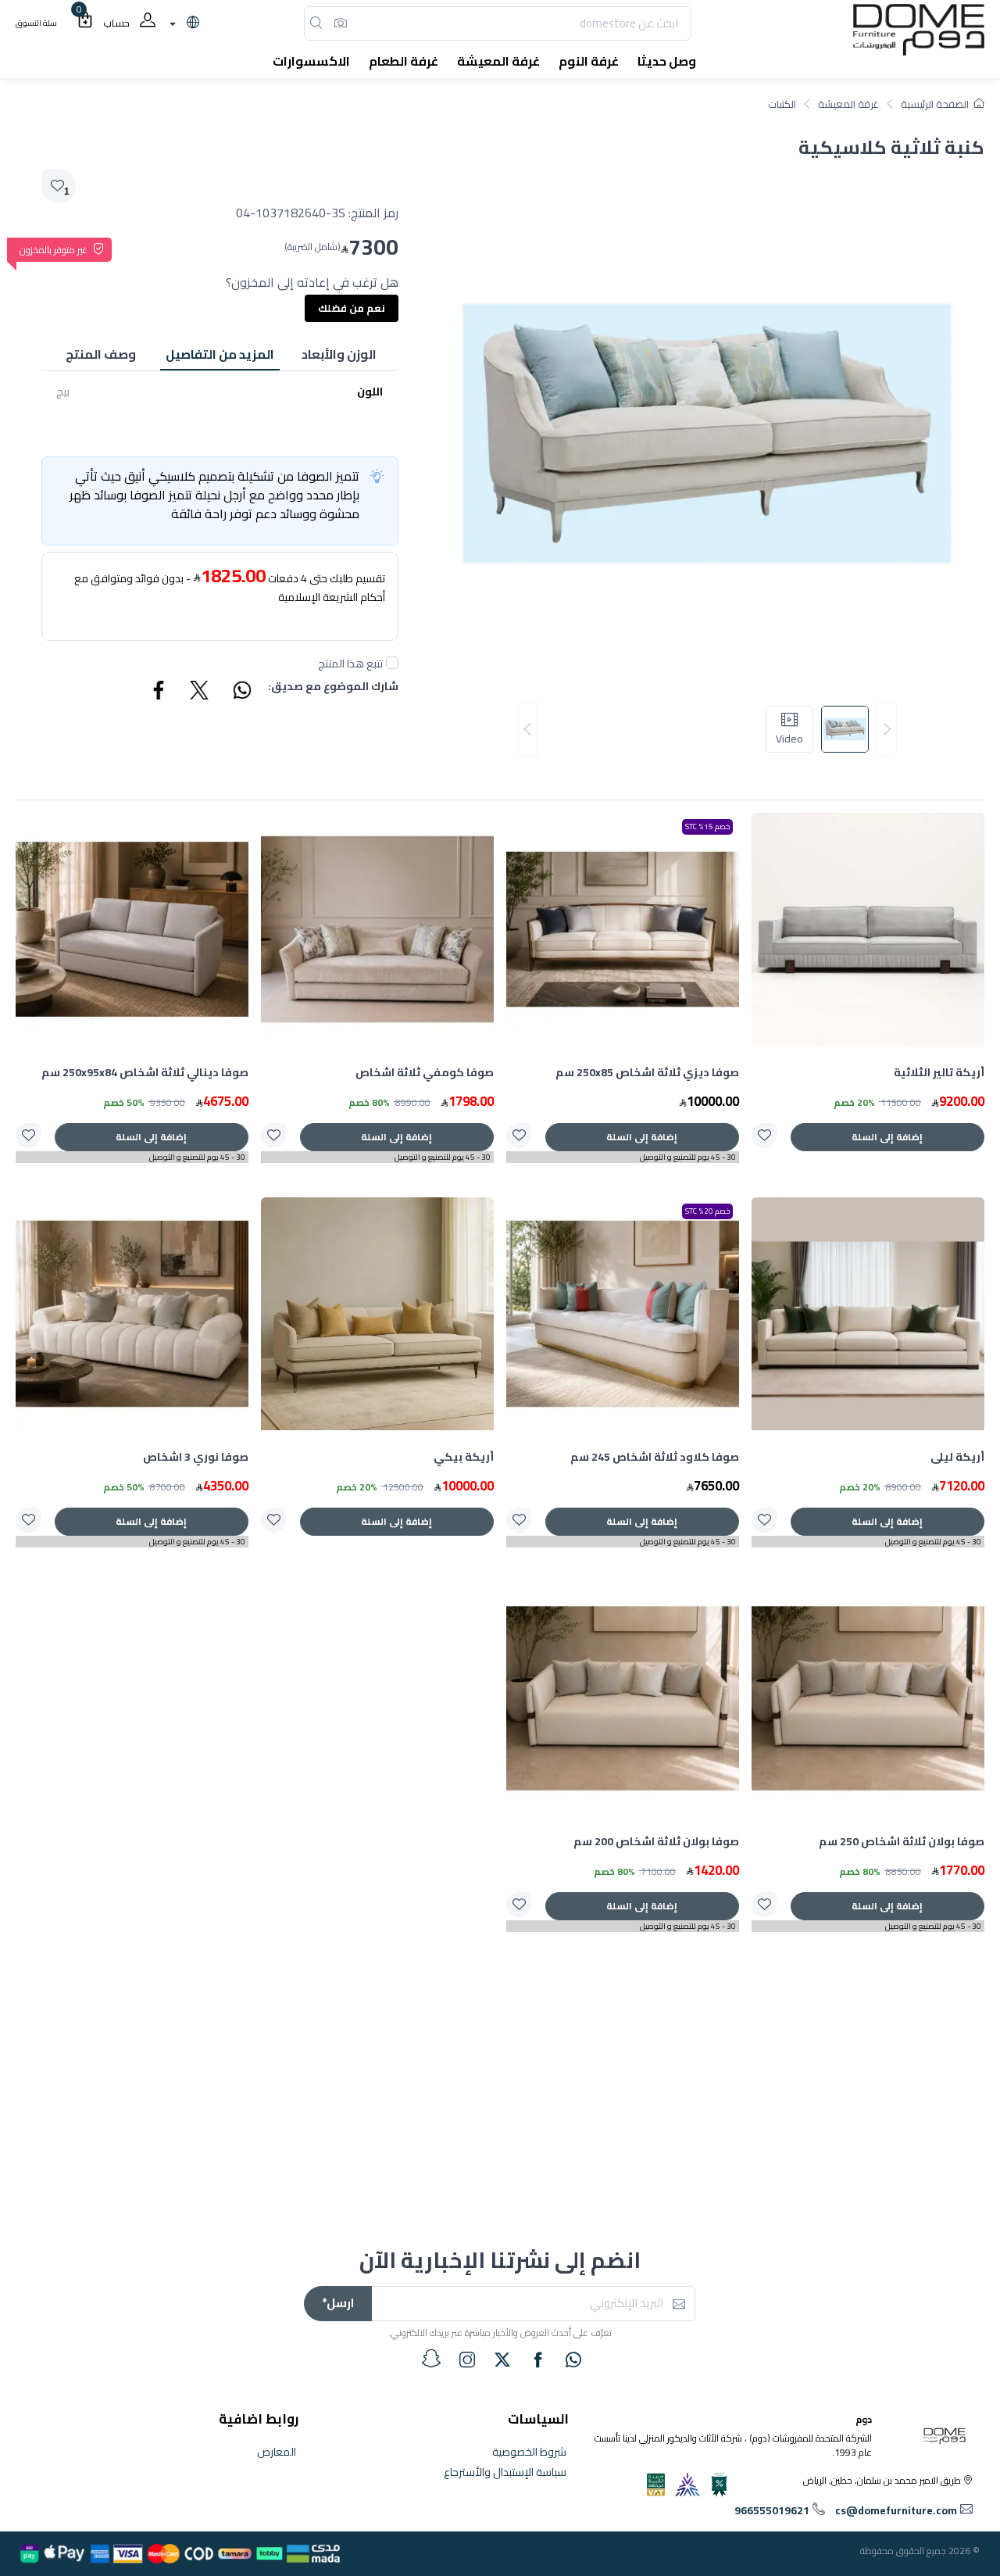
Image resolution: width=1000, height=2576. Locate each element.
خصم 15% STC (707, 826)
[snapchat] (431, 2359)
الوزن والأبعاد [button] (339, 354)
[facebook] (538, 2360)
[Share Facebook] (159, 692)
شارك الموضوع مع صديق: (333, 687)
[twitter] (502, 2360)
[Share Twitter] (200, 692)
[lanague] (182, 23)
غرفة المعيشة (848, 104)
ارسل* (338, 2303)
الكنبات (782, 104)
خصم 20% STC (707, 1211)
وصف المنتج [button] (101, 354)
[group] (707, 730)
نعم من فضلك (352, 308)
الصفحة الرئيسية (935, 104)
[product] (868, 929)
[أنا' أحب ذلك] (764, 1136)
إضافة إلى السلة (887, 1137)
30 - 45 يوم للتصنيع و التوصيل (688, 1157)
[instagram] (467, 2360)
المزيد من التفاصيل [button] (220, 354)
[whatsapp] (573, 2360)
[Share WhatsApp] (241, 692)
